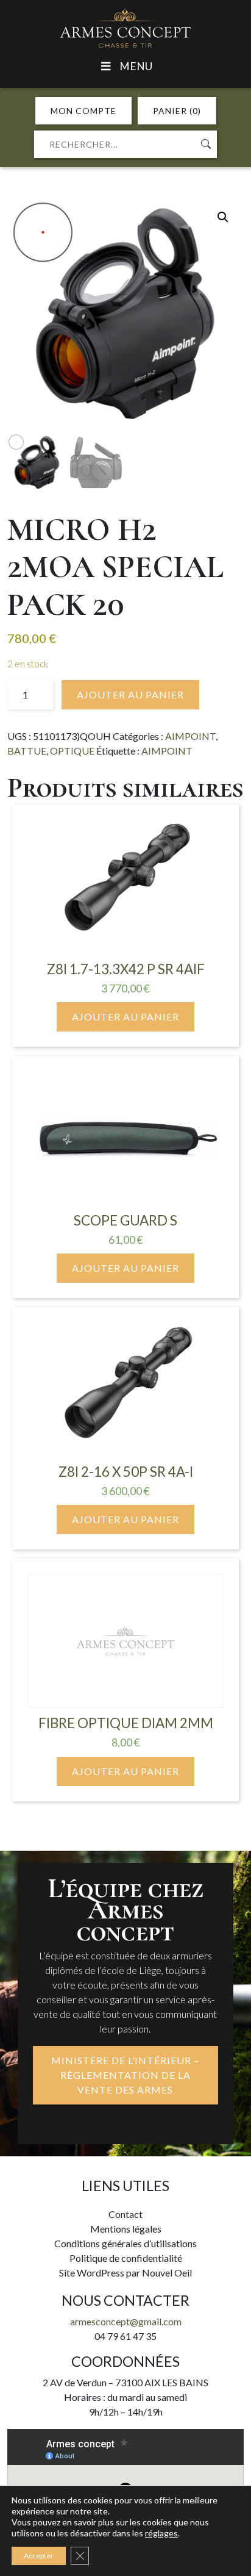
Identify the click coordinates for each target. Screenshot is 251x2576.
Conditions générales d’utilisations (125, 2243)
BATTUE (27, 751)
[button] (223, 217)
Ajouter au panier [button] (125, 1017)
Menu (136, 66)
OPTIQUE (72, 751)
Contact (125, 2214)
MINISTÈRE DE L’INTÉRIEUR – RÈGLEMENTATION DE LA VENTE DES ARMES (125, 2075)
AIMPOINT (190, 736)
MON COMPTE (83, 111)
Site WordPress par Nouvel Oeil (125, 2273)
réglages (161, 2533)
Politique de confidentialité (126, 2258)
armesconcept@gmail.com (126, 2321)
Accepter (39, 2556)
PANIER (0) (177, 111)
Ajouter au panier (130, 694)
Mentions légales (126, 2229)
